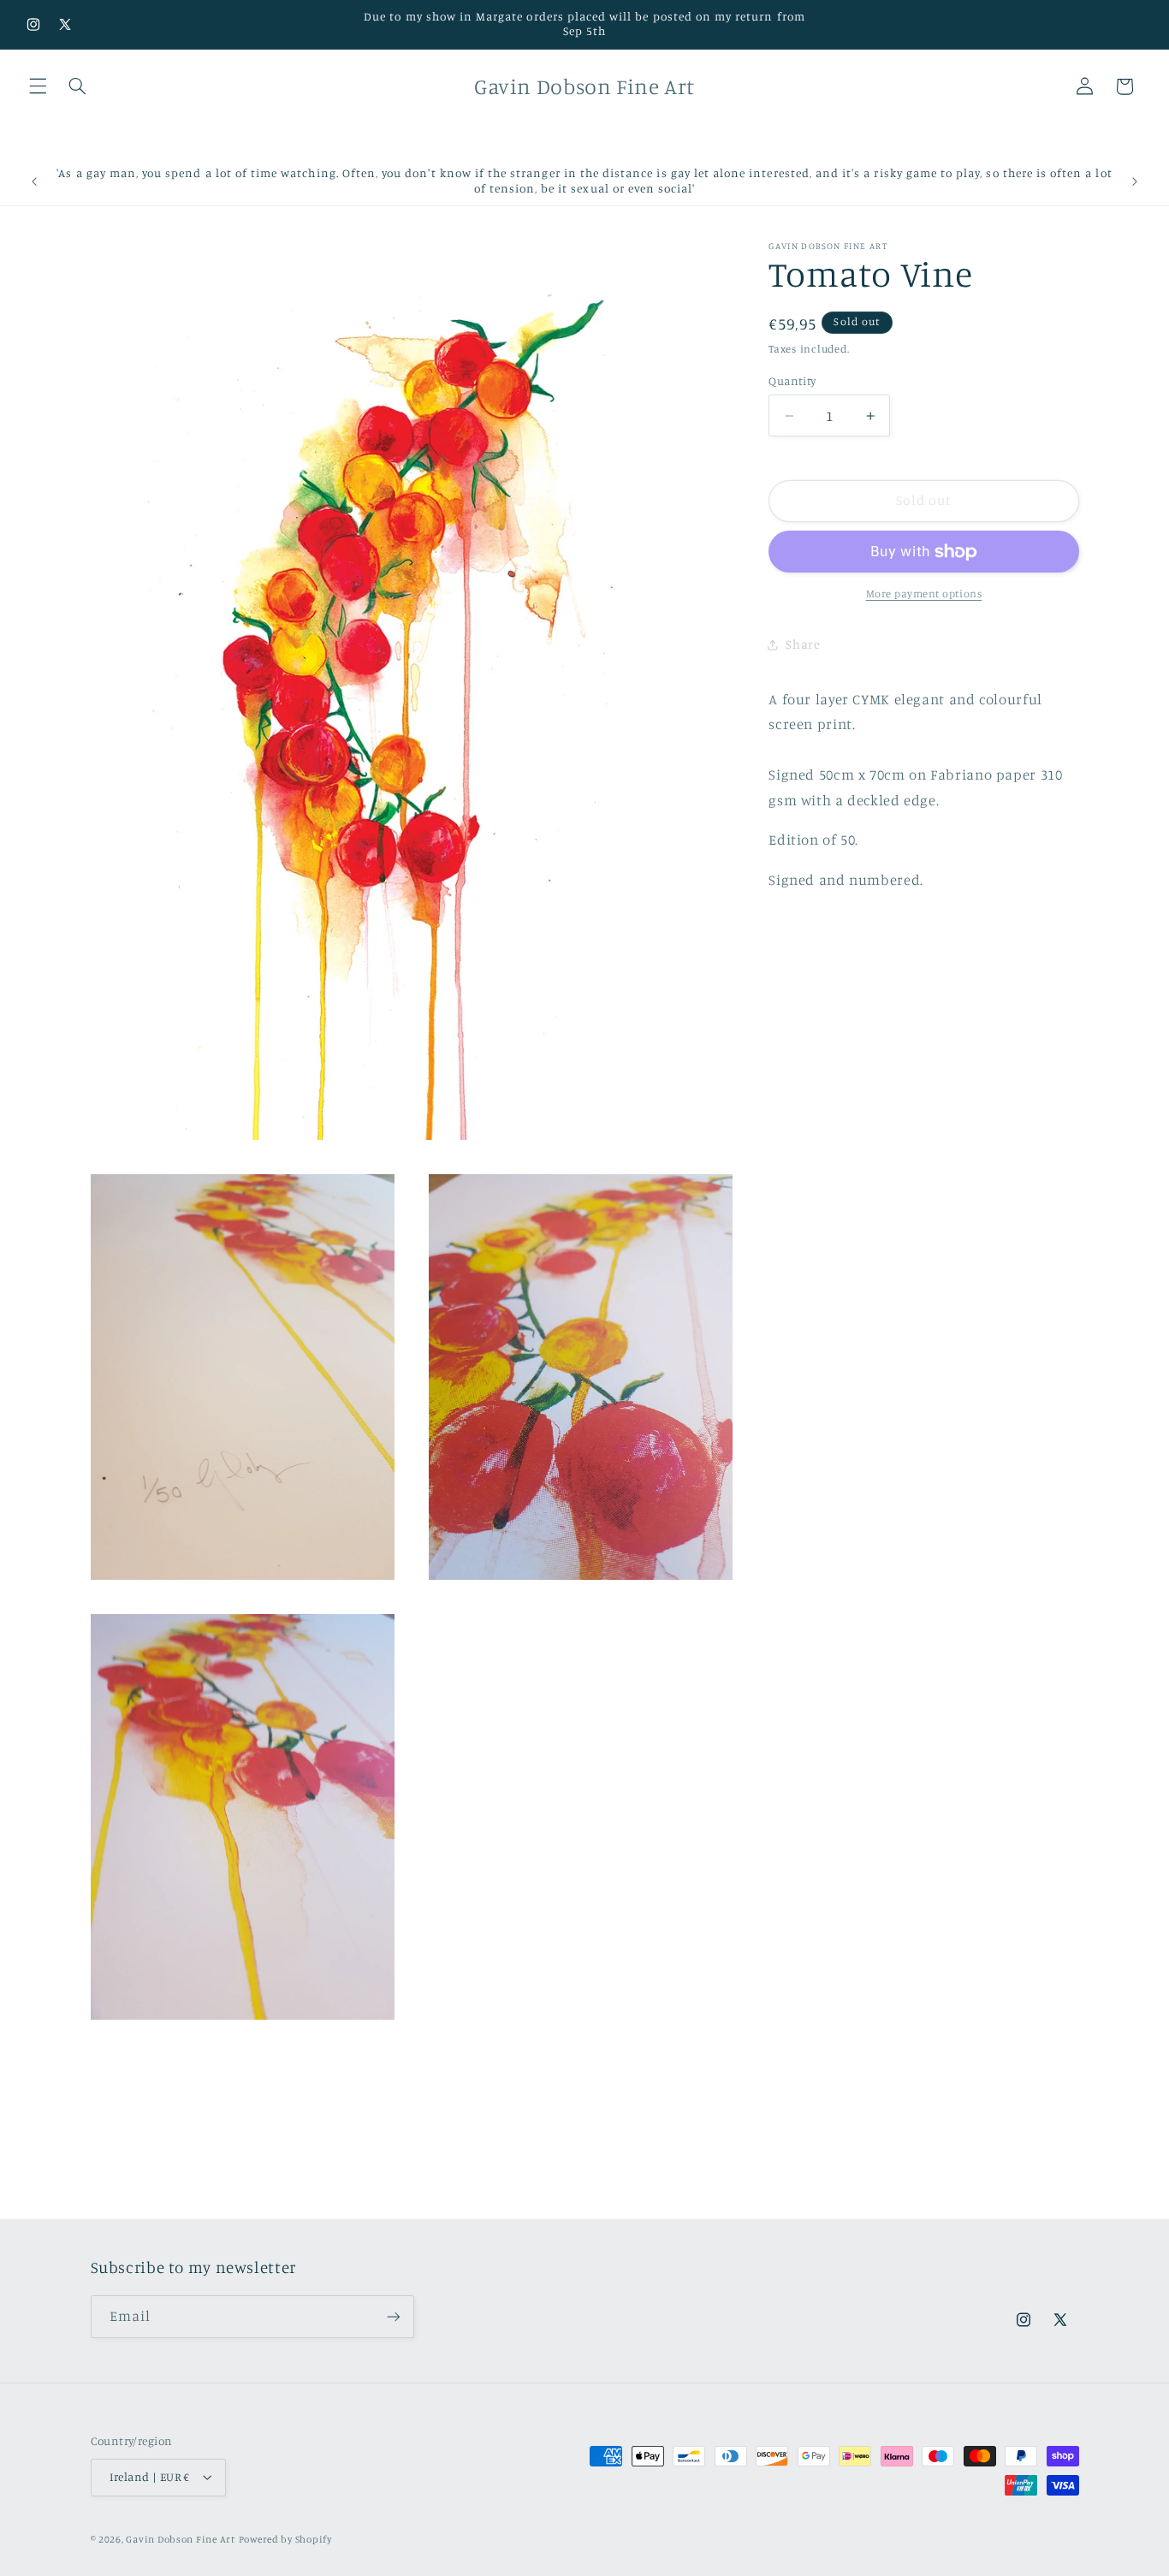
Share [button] (803, 645)
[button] (38, 86)
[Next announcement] (1135, 181)
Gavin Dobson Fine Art (180, 2540)
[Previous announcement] (34, 181)
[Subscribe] (393, 2316)
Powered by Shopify (285, 2540)
